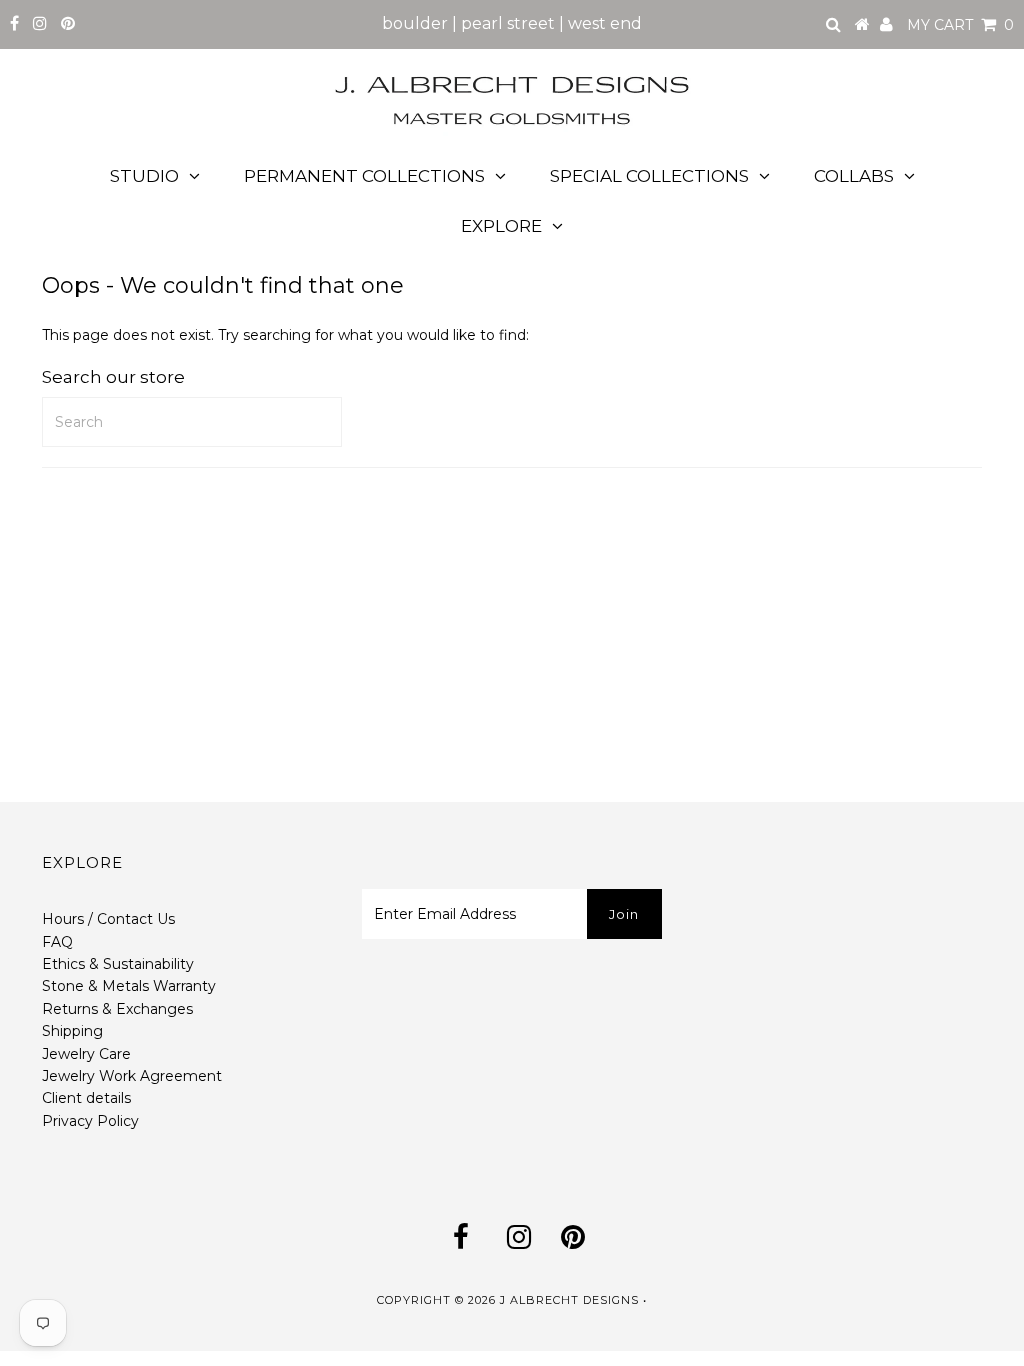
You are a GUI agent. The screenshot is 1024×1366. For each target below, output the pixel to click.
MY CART (960, 25)
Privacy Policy (90, 1121)
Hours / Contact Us (108, 919)
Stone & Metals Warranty (129, 986)
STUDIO (144, 176)
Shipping (72, 1031)
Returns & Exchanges (117, 1009)
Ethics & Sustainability (118, 964)
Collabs (854, 176)
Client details (86, 1098)
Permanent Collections (364, 176)
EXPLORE (501, 226)
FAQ (57, 942)
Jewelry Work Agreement (132, 1076)
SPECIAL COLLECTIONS (649, 176)
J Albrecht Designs (569, 1300)
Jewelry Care (86, 1054)
